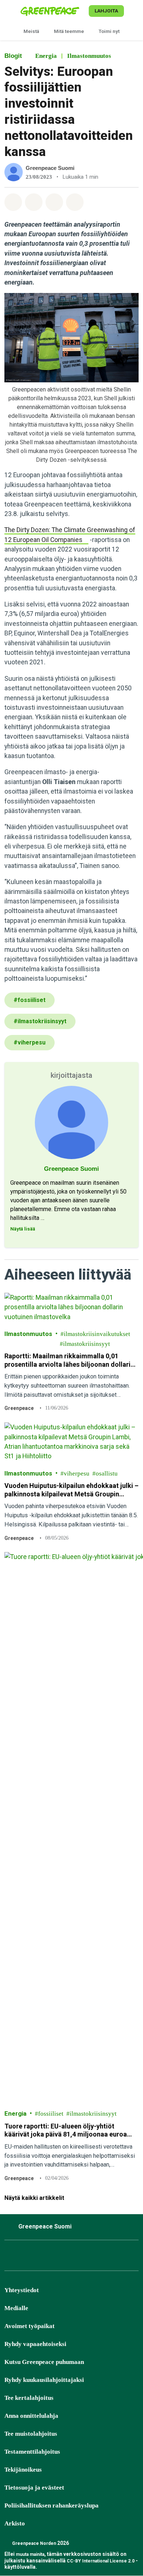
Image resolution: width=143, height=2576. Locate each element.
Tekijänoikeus (23, 2470)
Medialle (16, 2308)
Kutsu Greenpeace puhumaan (44, 2362)
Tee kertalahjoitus (29, 2398)
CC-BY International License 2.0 (101, 2561)
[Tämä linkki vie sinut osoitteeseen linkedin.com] (102, 2258)
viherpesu (77, 1473)
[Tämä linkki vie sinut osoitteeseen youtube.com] (84, 2258)
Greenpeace (19, 1408)
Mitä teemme (69, 31)
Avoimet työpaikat (30, 2326)
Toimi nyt (109, 31)
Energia (46, 56)
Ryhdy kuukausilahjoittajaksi (44, 2380)
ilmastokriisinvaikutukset (97, 1334)
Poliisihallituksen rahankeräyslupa (52, 2506)
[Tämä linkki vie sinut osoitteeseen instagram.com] (47, 2258)
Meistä (31, 31)
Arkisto (15, 2523)
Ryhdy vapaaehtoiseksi (35, 2344)
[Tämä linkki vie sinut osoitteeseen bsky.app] (29, 2258)
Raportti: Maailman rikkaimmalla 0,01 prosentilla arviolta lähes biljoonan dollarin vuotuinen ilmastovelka (69, 1360)
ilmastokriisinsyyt (87, 1344)
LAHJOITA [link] (106, 11)
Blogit (13, 56)
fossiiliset (51, 2114)
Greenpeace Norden (34, 2543)
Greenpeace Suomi (50, 168)
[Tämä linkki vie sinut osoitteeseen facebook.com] (11, 2258)
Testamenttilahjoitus (32, 2452)
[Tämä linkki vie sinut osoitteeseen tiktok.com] (66, 2258)
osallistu (107, 1473)
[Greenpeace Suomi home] (53, 11)
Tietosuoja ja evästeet (34, 2488)
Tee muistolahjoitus (31, 2434)
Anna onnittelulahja (31, 2416)
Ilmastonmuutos (89, 56)
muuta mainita (30, 2554)
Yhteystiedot (22, 2290)
